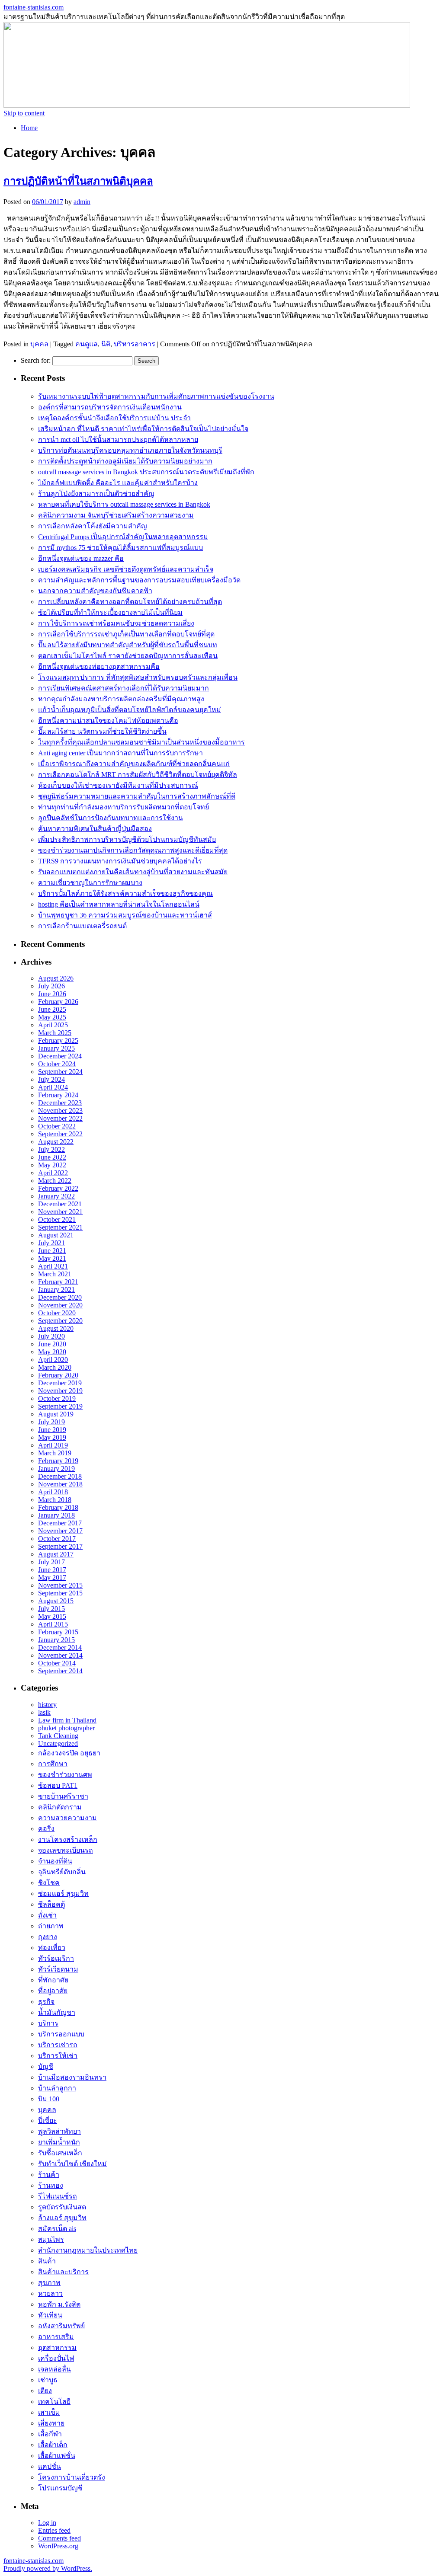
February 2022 (58, 1188)
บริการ (48, 2023)
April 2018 (53, 1492)
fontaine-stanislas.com (34, 7)
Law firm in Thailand (67, 1720)
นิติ (106, 344)
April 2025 (53, 1025)
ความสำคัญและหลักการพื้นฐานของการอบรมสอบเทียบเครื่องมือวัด (139, 580)
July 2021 (51, 1243)
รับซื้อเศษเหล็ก (60, 2153)
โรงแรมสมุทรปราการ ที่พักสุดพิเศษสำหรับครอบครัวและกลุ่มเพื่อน (138, 677)
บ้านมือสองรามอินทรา (72, 2077)
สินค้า (47, 2261)
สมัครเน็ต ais (57, 2229)
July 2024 (51, 1079)
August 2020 (56, 1328)
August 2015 (56, 1601)
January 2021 (56, 1290)
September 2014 (60, 1671)
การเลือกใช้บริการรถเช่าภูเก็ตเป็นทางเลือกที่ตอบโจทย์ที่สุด (126, 634)
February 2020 (58, 1375)
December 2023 (60, 1103)
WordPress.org (58, 2546)
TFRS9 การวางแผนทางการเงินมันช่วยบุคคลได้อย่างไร (120, 861)
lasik (44, 1712)
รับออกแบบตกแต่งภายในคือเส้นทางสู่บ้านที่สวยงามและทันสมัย (133, 872)
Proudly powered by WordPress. (48, 2568)
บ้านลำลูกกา (57, 2088)
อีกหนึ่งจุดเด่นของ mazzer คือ (81, 558)
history (47, 1705)
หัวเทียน (50, 2315)
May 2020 (52, 1352)
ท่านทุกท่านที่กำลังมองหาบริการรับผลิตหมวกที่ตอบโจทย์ (124, 807)
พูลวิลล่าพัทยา (59, 2131)
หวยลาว (50, 2293)
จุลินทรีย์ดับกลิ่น (62, 1872)
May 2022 (52, 1165)
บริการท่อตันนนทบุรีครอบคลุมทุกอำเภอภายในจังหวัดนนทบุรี (130, 450)
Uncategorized (58, 1743)
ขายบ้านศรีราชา (63, 1796)
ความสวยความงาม (67, 1818)
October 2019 (57, 1398)
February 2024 (58, 1095)
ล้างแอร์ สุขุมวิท (62, 2218)
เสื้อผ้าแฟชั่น (57, 2456)
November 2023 (60, 1111)
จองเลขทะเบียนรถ (66, 1850)
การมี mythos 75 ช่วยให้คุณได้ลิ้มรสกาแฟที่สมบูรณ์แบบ (120, 548)
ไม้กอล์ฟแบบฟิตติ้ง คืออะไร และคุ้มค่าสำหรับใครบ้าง (118, 483)
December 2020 (60, 1297)
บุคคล (39, 344)
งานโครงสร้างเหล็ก (68, 1839)
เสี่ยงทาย (51, 2423)
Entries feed (54, 2530)
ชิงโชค (49, 1883)
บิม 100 (49, 2099)
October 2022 (57, 1126)
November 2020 (60, 1305)
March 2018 (55, 1500)
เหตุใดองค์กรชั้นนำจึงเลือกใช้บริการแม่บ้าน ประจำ (114, 418)
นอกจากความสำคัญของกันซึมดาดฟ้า (95, 591)
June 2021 (52, 1251)
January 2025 (56, 1048)
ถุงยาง (48, 1937)
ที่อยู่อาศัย (53, 1991)
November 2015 (60, 1585)
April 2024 (53, 1087)
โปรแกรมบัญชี (60, 2488)
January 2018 (56, 1515)
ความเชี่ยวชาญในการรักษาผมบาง (90, 883)
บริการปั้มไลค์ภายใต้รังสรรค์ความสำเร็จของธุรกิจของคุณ (125, 893)
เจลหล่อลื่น (55, 2369)
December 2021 (60, 1204)
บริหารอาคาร (135, 344)
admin (82, 202)
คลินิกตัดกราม (60, 1807)
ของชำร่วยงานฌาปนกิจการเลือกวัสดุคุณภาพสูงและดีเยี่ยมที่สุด (133, 850)
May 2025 (52, 1017)
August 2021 (56, 1235)
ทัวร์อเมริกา (56, 1958)
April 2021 (53, 1266)
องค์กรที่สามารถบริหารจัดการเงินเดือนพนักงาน (110, 407)
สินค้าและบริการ (63, 2272)
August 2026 (56, 978)
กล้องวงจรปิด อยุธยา (69, 1753)
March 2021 (55, 1274)
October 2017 (57, 1539)
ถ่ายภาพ (51, 1926)
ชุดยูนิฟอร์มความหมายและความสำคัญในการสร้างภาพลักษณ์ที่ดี (137, 796)
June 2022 (52, 1157)
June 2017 (52, 1570)
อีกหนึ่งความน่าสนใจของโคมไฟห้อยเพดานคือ (108, 721)
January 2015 (56, 1640)
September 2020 (60, 1321)
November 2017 (60, 1531)
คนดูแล (87, 344)
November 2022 (60, 1118)
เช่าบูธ (48, 2380)
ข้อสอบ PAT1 (58, 1785)
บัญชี (46, 2066)
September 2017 (60, 1546)
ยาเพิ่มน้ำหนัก (59, 2142)
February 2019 (58, 1461)
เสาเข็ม (49, 2412)
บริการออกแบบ (61, 2034)
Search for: (36, 360)
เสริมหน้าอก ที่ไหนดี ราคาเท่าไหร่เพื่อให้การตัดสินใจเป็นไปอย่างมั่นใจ (143, 429)
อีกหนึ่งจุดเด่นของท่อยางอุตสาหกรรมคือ (99, 666)
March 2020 (55, 1367)
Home (29, 128)
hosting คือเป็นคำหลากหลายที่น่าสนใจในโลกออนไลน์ (119, 904)
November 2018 (60, 1484)
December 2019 (60, 1383)
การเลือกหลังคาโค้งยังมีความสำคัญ (93, 526)
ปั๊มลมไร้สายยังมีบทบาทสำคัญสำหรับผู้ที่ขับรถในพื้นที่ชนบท (128, 645)
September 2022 (60, 1134)
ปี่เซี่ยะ (48, 2121)
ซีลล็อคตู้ (51, 1904)
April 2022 (53, 1173)
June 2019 (52, 1430)
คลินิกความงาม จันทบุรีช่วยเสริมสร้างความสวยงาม (116, 515)
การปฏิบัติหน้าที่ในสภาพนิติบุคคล (78, 181)
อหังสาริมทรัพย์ (61, 2326)
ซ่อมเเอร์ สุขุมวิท (63, 1894)
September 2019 (60, 1406)
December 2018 (60, 1476)
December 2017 (60, 1523)
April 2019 (53, 1445)
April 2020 (53, 1360)
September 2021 (60, 1227)
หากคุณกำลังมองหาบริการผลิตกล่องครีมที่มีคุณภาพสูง (121, 699)
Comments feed (59, 2538)
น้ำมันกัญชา (57, 2012)
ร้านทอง (51, 2185)
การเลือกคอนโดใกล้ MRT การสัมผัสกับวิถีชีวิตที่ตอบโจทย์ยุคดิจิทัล (138, 775)
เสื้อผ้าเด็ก (53, 2445)
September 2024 (60, 1072)
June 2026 (52, 994)
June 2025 (52, 1009)
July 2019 (51, 1422)
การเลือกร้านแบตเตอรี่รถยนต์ (82, 926)
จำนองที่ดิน (55, 1861)
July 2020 (51, 1336)
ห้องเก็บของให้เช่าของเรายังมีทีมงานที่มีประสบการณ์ (118, 785)
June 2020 (52, 1344)
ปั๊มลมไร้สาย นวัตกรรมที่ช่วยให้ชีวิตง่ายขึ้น (102, 731)
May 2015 (52, 1616)
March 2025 (55, 1033)
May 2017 (52, 1577)
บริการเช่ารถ (58, 2045)
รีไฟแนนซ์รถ (58, 2196)
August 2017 (56, 1554)
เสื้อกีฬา (50, 2434)
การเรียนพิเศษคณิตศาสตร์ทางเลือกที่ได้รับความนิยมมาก (124, 688)
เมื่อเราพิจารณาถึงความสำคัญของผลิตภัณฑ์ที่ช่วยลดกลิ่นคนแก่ (134, 764)
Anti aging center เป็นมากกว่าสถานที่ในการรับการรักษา (120, 753)
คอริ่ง (46, 1829)
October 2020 (57, 1313)
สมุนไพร (51, 2239)
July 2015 (51, 1609)
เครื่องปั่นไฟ (56, 2358)
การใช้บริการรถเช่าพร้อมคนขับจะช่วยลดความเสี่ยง (116, 623)
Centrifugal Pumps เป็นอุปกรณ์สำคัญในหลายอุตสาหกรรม (123, 537)
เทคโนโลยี (54, 2402)
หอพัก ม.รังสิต (59, 2304)
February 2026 (58, 1002)
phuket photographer (66, 1728)
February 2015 (58, 1632)
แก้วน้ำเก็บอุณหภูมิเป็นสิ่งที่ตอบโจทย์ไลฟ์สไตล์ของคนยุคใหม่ (130, 710)
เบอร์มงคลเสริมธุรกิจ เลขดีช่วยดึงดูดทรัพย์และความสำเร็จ (126, 569)
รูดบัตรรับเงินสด (62, 2207)
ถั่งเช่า (47, 1915)
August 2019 (56, 1414)
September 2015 (60, 1593)
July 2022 (51, 1149)
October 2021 (57, 1219)
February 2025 (58, 1040)
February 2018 (58, 1507)
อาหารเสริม (56, 2337)
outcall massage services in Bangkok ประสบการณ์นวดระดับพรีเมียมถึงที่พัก (146, 472)
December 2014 (60, 1648)
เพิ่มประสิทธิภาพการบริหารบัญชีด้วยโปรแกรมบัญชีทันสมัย (127, 839)
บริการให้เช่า (58, 2056)
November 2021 (60, 1212)
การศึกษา (53, 1764)
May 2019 (52, 1437)
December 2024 (60, 1056)
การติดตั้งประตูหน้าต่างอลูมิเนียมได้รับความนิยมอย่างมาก (125, 461)
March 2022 (55, 1181)
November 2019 (60, 1391)
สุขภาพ (49, 2283)
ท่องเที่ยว (52, 1948)
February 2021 (58, 1282)
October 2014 (57, 1663)
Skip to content (24, 113)
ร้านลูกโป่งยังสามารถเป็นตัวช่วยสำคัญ (96, 494)
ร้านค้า (49, 2175)
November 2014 (60, 1655)
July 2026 (51, 986)
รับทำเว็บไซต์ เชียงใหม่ (72, 2164)
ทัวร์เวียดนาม (58, 1969)
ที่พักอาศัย (53, 1980)
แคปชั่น (50, 2466)
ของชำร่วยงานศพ (65, 1775)
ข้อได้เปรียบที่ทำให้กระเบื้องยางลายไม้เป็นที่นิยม (110, 612)
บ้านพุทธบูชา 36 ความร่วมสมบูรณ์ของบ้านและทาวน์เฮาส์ (125, 915)
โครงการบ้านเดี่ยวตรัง (72, 2477)
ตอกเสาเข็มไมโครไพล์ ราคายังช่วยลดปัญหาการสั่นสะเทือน (128, 656)
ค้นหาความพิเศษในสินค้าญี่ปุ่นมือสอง (95, 829)
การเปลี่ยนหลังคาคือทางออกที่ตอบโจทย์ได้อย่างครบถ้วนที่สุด (130, 602)
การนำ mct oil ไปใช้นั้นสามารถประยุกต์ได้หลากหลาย (118, 439)
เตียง (45, 2391)
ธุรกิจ (46, 2002)
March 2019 (55, 1453)
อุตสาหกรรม (57, 2347)
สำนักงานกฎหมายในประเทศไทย (88, 2250)
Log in (47, 2523)
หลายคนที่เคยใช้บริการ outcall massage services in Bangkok (124, 504)
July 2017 (51, 1562)
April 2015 (53, 1624)
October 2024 (57, 1064)
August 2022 (56, 1142)
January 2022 (56, 1196)
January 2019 (56, 1469)
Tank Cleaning (58, 1736)
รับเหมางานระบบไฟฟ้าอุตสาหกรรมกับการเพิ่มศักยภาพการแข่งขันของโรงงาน (156, 396)
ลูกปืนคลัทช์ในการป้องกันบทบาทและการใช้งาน (111, 818)
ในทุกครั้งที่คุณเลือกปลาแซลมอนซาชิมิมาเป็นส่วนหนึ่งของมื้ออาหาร (141, 742)
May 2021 (52, 1258)
